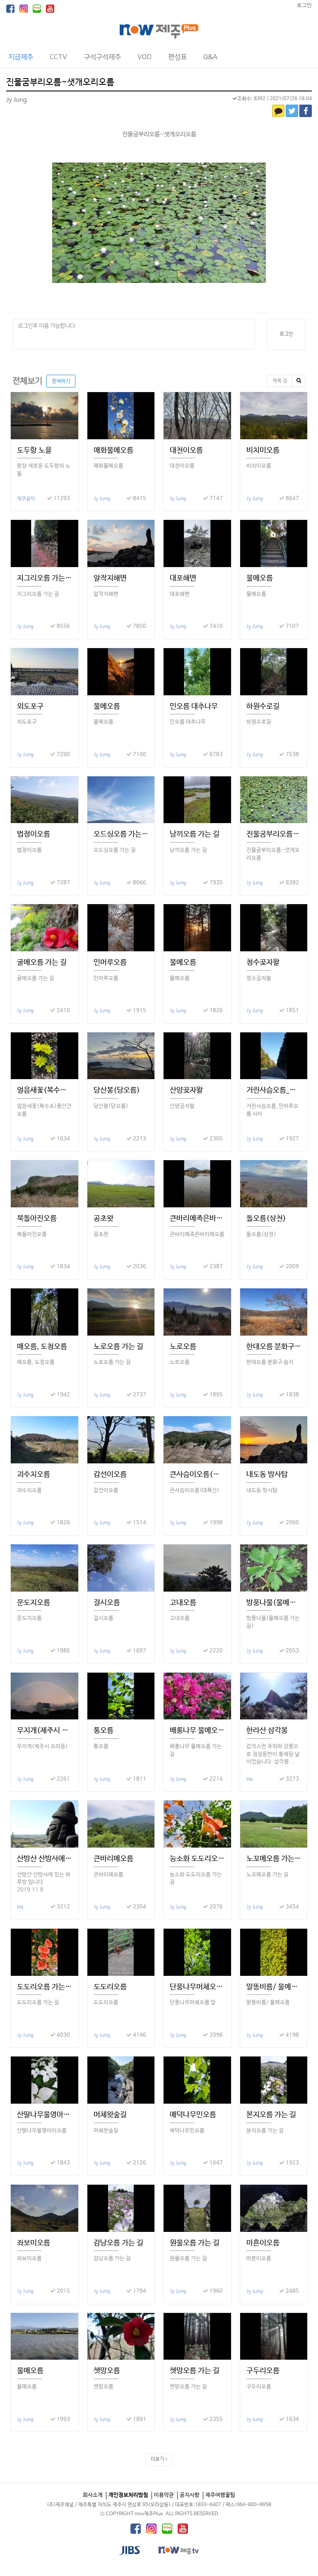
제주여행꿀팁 (220, 2495)
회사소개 (93, 2495)
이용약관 (164, 2495)
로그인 (304, 6)
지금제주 (21, 57)
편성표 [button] (177, 57)
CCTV (58, 57)
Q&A (210, 57)
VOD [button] (145, 57)
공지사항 (190, 2495)
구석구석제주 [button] (102, 57)
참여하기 (61, 381)
